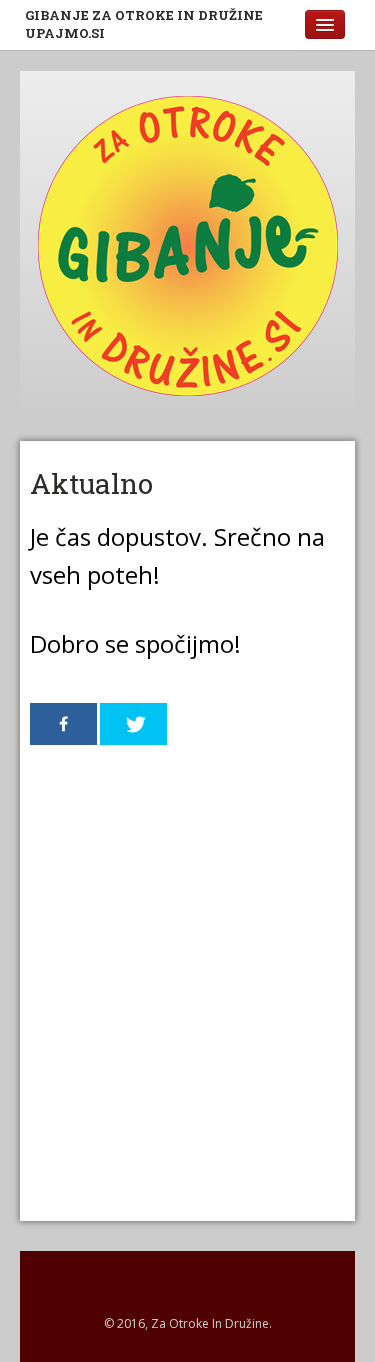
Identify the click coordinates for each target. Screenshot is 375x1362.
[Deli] (63, 724)
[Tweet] (133, 724)
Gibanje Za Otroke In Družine (144, 23)
